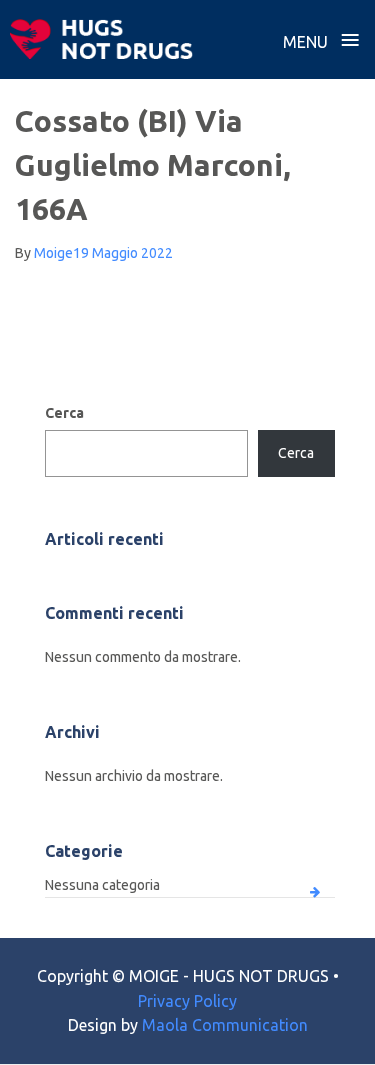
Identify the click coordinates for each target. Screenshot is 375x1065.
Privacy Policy (187, 1001)
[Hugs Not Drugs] (101, 39)
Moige (53, 253)
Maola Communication (225, 1025)
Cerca (64, 413)
